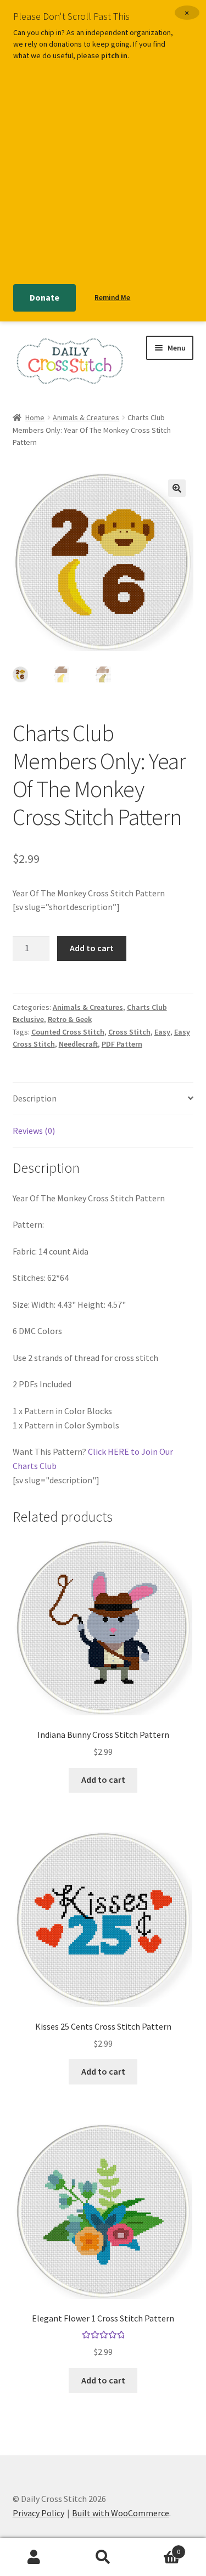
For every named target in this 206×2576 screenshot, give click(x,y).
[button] (177, 488)
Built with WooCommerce (121, 2513)
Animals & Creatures (86, 417)
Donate (44, 297)
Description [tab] (35, 1098)
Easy (162, 1032)
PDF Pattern (122, 1044)
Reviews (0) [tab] (34, 1131)
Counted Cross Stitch (68, 1032)
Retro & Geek (70, 1019)
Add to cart (92, 948)
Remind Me (112, 298)
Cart (159, 2548)
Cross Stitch (129, 1032)
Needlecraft (78, 1044)
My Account (34, 2557)
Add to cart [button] (103, 1780)
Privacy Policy (38, 2513)
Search (103, 2557)
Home (35, 417)
